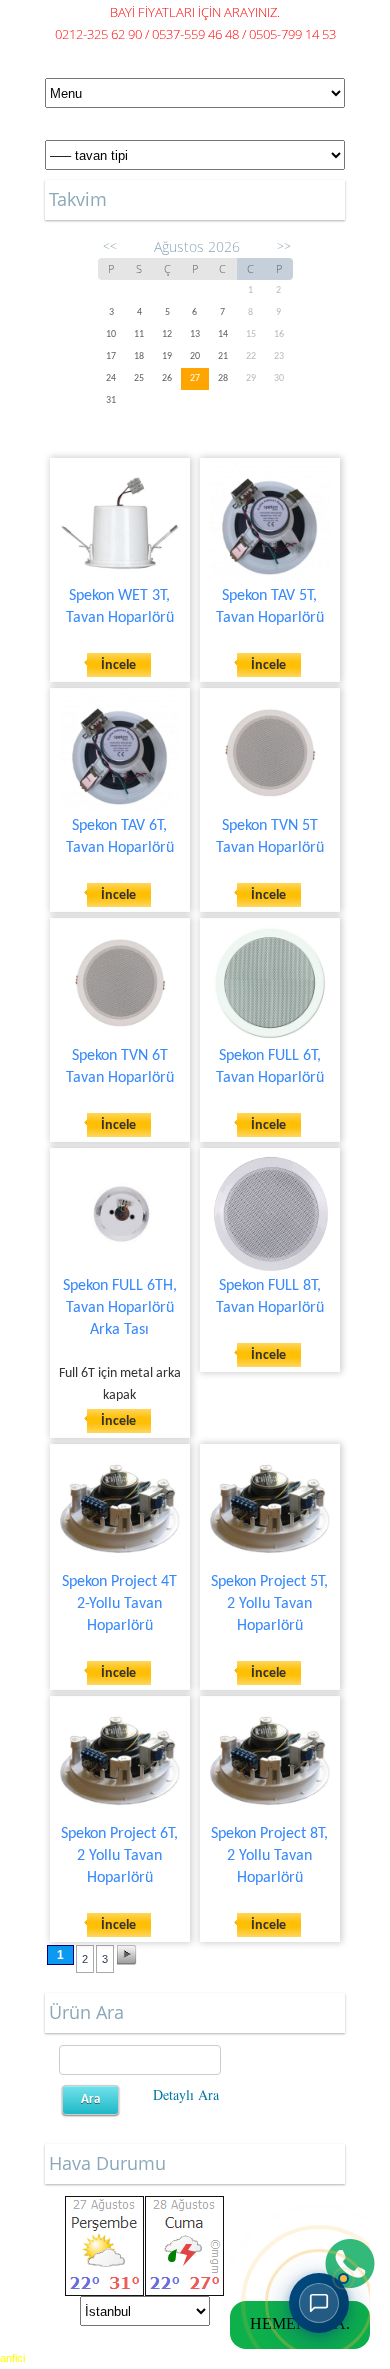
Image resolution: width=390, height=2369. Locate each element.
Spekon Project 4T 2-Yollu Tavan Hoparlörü (119, 1604)
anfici (12, 2358)
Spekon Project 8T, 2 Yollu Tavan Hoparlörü (269, 1856)
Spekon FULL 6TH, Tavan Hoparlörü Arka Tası (120, 1308)
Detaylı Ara (186, 2094)
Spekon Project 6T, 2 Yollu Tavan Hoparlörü (119, 1856)
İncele (118, 665)
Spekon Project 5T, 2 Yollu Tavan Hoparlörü (269, 1604)
